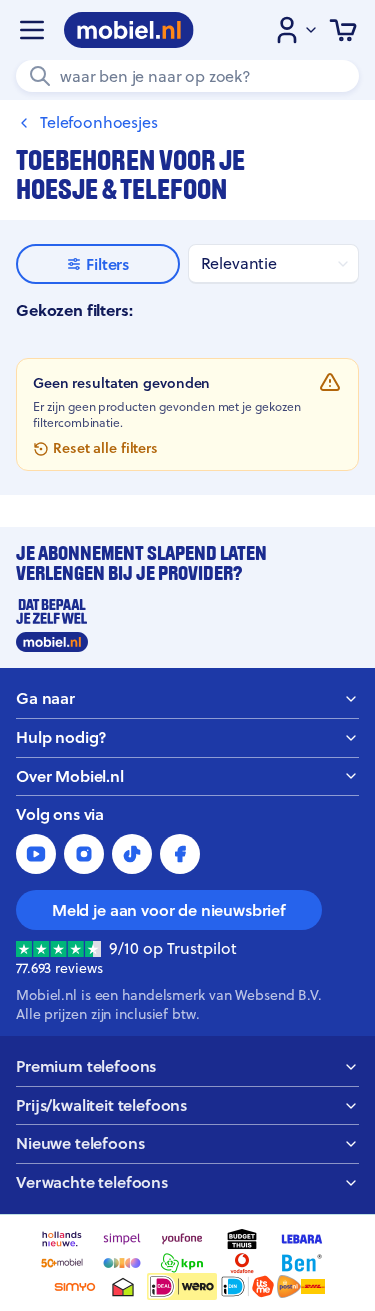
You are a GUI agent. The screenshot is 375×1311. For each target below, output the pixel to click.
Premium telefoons (86, 1066)
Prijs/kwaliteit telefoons (101, 1105)
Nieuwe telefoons (80, 1143)
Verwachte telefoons (92, 1182)
